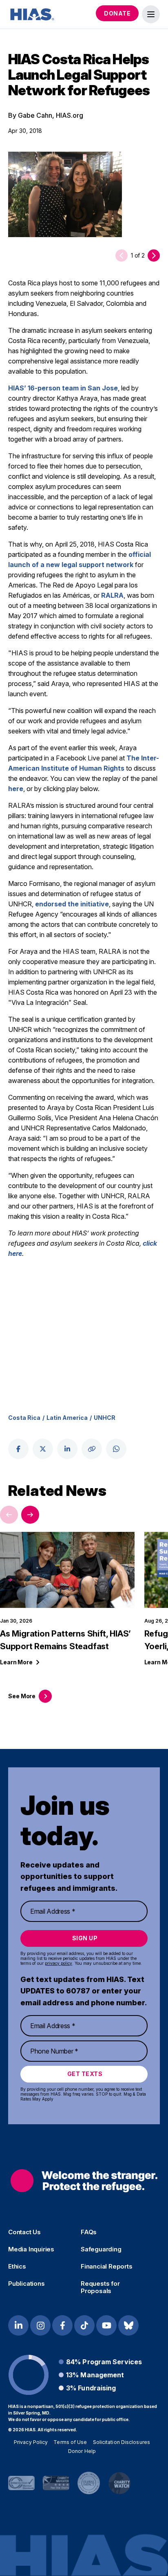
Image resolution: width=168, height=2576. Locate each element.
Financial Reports (107, 2267)
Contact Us (24, 2232)
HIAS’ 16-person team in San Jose (63, 388)
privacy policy (59, 1963)
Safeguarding (101, 2249)
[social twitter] (43, 1449)
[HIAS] (84, 2180)
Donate (117, 13)
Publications (27, 2284)
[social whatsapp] (116, 1449)
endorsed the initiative (72, 904)
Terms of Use (70, 2442)
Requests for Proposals (100, 2287)
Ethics (17, 2267)
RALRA (112, 595)
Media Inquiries (31, 2249)
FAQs (89, 2232)
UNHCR (105, 1418)
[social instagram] (40, 2325)
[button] (154, 256)
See (22, 1696)
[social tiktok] (84, 2325)
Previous (9, 1515)
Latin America (67, 1418)
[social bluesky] (128, 2325)
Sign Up (85, 1938)
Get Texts (85, 2074)
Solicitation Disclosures (122, 2442)
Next (30, 1515)
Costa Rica (24, 1418)
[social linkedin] (67, 1449)
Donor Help (82, 2451)
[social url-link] (92, 1449)
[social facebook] (18, 1449)
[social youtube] (106, 2325)
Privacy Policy (31, 2442)
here (16, 789)
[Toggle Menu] (151, 14)
